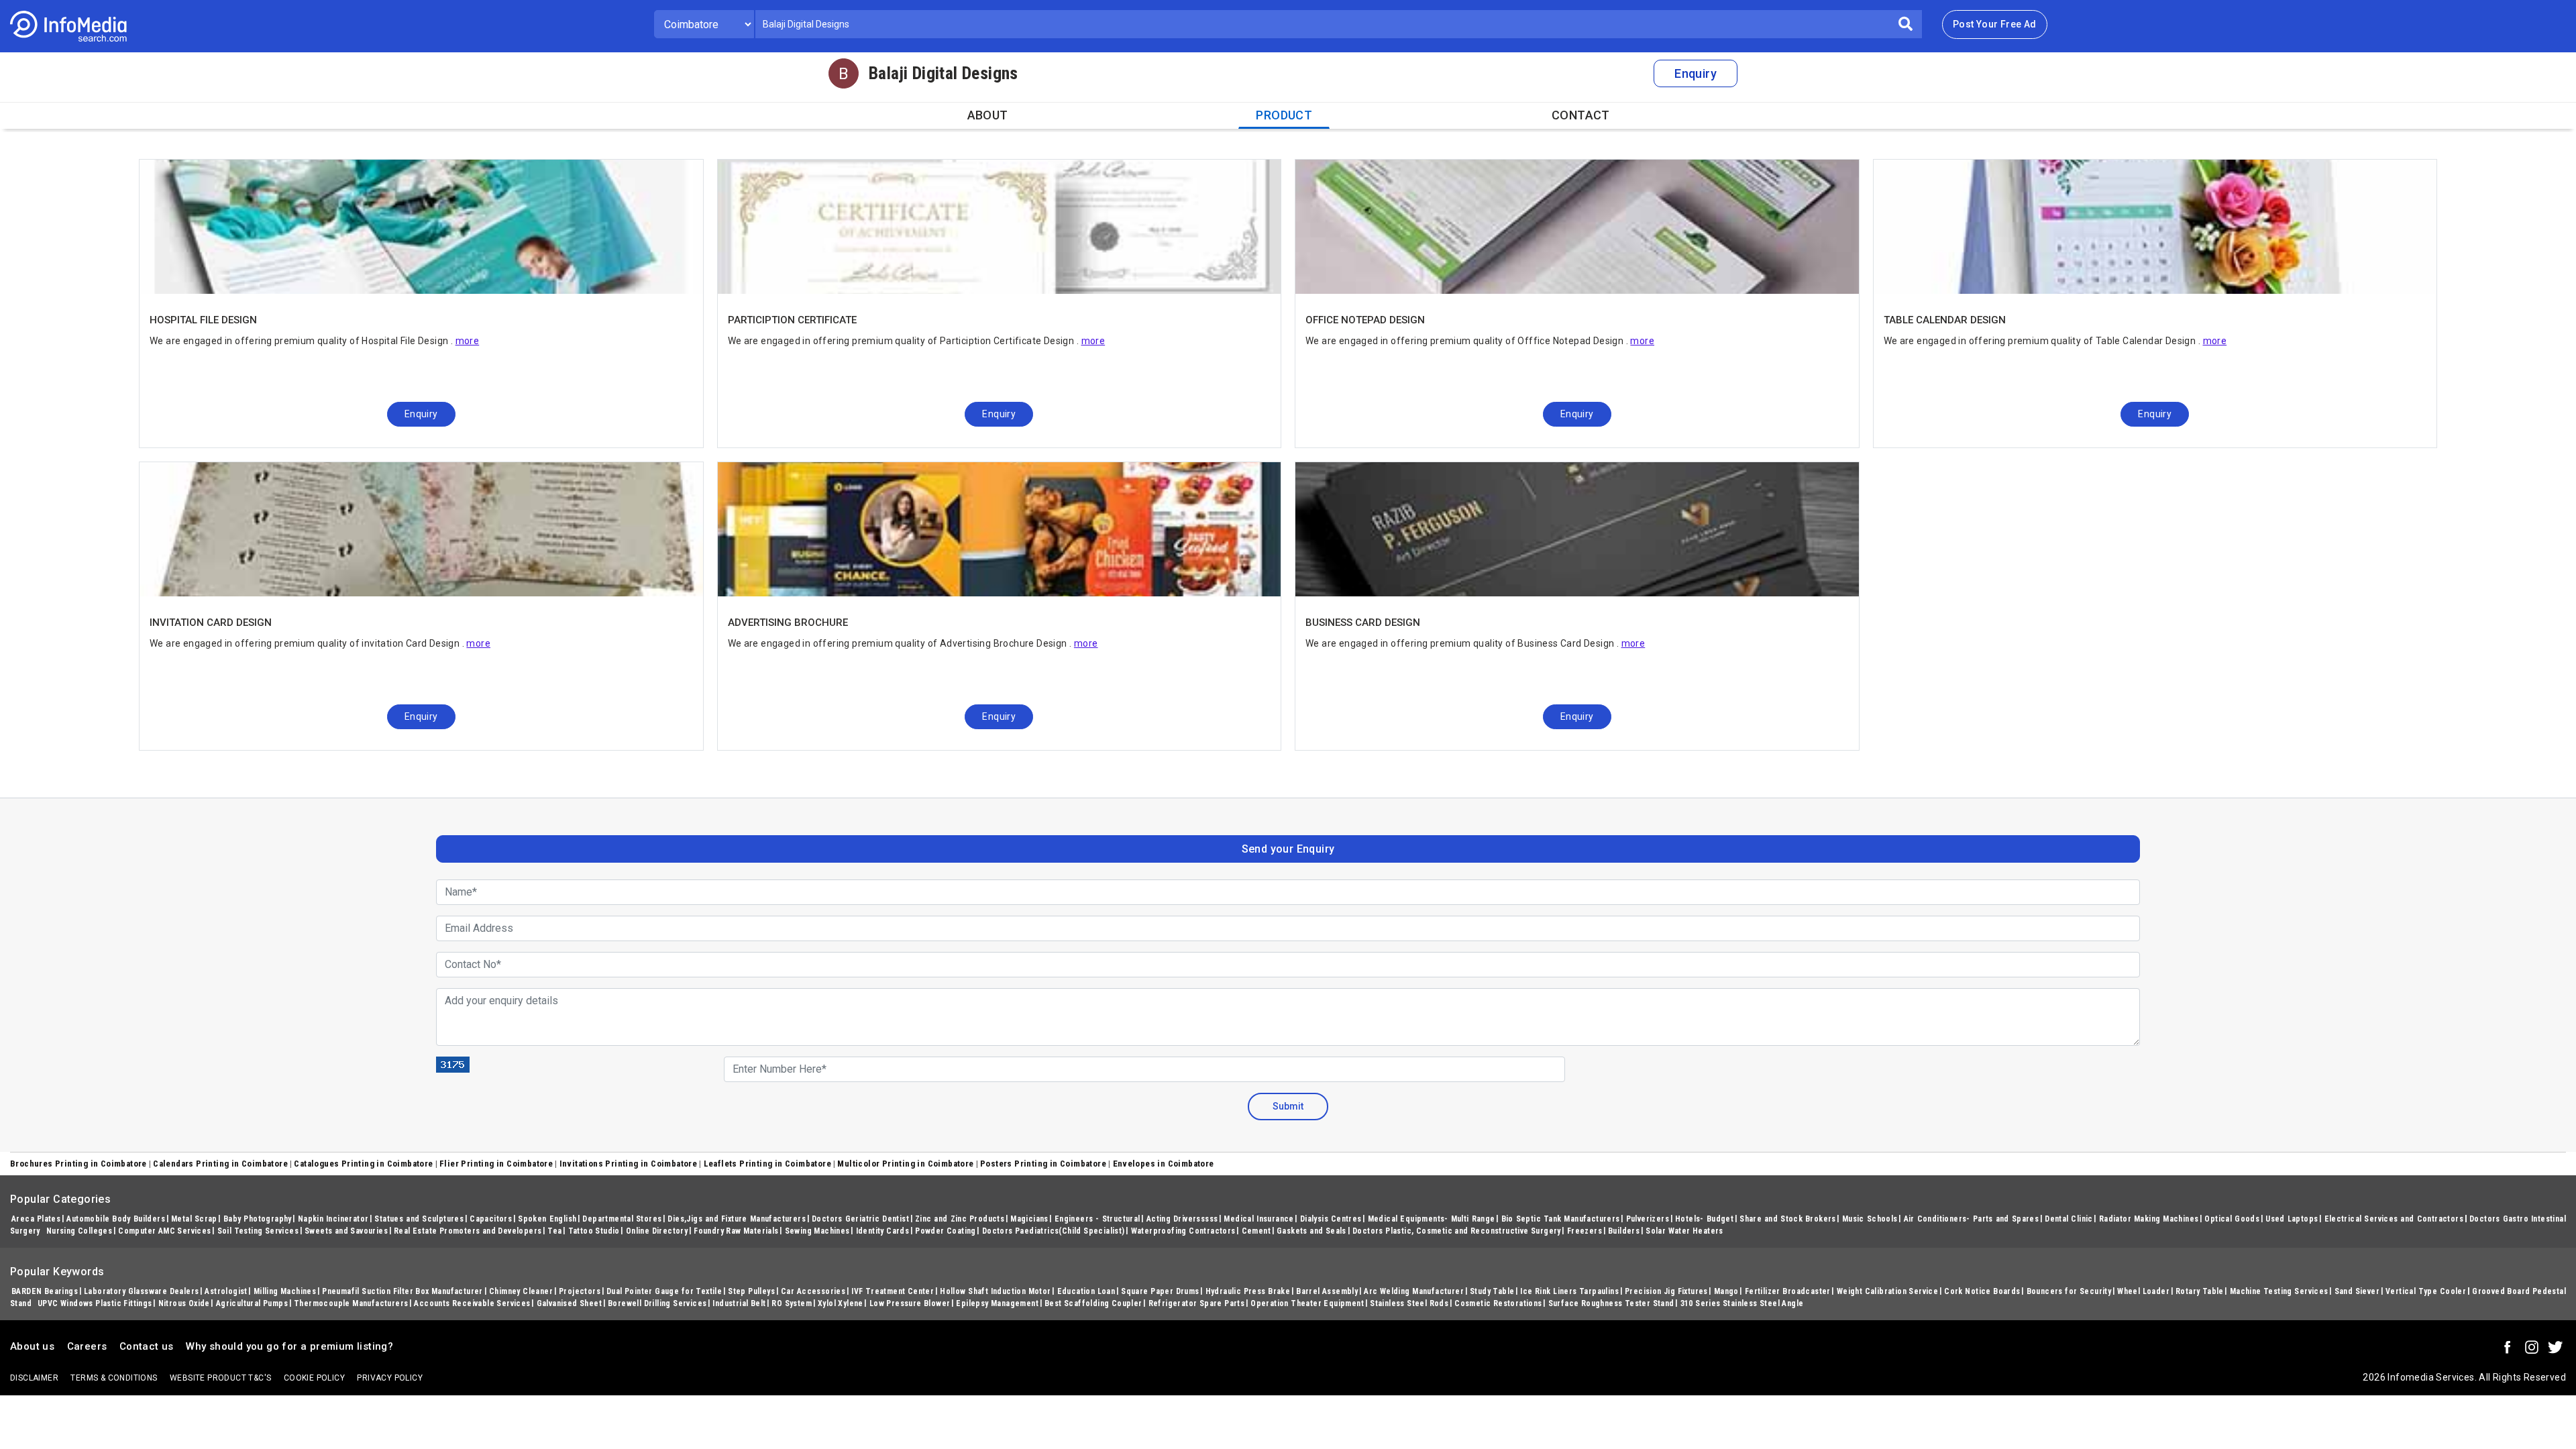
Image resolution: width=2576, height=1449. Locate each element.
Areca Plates (36, 1219)
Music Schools (1870, 1219)
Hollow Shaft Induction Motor (995, 1291)
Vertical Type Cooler (2426, 1291)
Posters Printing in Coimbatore (1043, 1164)
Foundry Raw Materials (736, 1231)
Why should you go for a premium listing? (289, 1346)
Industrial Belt (739, 1303)
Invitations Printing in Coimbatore (629, 1164)
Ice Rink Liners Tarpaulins (1569, 1291)
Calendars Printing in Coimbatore (220, 1164)
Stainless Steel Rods (1409, 1303)
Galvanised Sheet (569, 1303)
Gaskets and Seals (1311, 1231)
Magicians (1029, 1219)
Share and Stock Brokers (1788, 1219)
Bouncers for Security (2069, 1291)
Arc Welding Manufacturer (1414, 1291)
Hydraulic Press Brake (1248, 1291)
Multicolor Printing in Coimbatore (905, 1164)
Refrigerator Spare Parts (1197, 1303)
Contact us (147, 1346)
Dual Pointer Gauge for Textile (664, 1291)
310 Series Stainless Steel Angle (1742, 1303)
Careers (87, 1346)
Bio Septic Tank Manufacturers (1561, 1219)
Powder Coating (946, 1231)
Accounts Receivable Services (472, 1303)
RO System (792, 1303)
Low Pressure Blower (910, 1303)
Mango (1726, 1291)
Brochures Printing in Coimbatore (78, 1164)
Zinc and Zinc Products (960, 1219)
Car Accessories (813, 1291)
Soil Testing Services (258, 1231)
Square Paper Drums (1160, 1291)
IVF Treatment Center (893, 1291)
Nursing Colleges (79, 1231)
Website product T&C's (220, 1378)
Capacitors (491, 1219)
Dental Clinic (2069, 1219)
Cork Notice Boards (1982, 1291)
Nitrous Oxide (184, 1303)
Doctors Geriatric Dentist (860, 1219)
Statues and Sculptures (419, 1219)
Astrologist (226, 1291)
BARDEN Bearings (45, 1291)
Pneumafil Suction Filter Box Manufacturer (402, 1291)
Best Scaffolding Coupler (1093, 1303)
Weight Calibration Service (1888, 1291)
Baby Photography (258, 1219)
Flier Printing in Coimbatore (496, 1164)
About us (32, 1346)
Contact (1581, 115)
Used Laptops (2292, 1219)
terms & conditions (114, 1378)
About (988, 115)
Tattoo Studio (594, 1231)
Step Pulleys (751, 1291)
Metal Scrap (194, 1219)
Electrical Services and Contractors (2394, 1219)
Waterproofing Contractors (1183, 1231)
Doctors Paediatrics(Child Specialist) (1054, 1231)
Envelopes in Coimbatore (1164, 1164)
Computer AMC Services (164, 1231)
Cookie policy (314, 1378)
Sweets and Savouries (346, 1231)
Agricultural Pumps (252, 1303)
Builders (1624, 1231)
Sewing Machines (817, 1231)
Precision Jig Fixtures (1666, 1291)
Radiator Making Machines (2149, 1219)
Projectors (580, 1291)
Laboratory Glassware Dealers (141, 1291)
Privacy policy (390, 1378)
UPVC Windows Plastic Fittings (95, 1303)
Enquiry (1696, 73)
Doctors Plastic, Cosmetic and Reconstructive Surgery (1457, 1231)
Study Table (1492, 1291)
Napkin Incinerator (333, 1219)
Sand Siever (2357, 1291)
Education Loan (1086, 1291)
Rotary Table (2200, 1291)
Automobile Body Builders (116, 1219)
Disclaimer (34, 1378)
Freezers (1585, 1231)
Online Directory (657, 1231)
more (468, 341)
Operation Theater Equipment (1307, 1303)
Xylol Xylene (841, 1303)
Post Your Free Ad (1995, 24)
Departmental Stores (622, 1219)
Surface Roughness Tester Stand (1611, 1303)
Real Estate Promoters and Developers (468, 1231)
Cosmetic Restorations (1498, 1303)
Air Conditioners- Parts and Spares (1972, 1219)
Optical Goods (2232, 1219)
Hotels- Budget (1704, 1219)
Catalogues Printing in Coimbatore (363, 1164)
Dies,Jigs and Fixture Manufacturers (737, 1219)
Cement (1256, 1231)
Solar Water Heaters (1684, 1231)
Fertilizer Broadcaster (1788, 1291)
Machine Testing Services (2279, 1291)
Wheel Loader (2143, 1291)
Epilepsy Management (997, 1303)
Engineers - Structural (1097, 1219)
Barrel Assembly (1327, 1291)
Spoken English (547, 1219)
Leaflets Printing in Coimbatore (767, 1164)
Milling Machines (285, 1291)
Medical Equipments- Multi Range (1432, 1219)
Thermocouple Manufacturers (351, 1303)
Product (1284, 115)
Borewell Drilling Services (657, 1303)
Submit (1288, 1106)
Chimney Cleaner (521, 1291)
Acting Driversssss (1182, 1219)
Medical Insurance (1258, 1219)
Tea (554, 1231)
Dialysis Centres (1331, 1219)
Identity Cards (883, 1231)
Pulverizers (1648, 1219)
